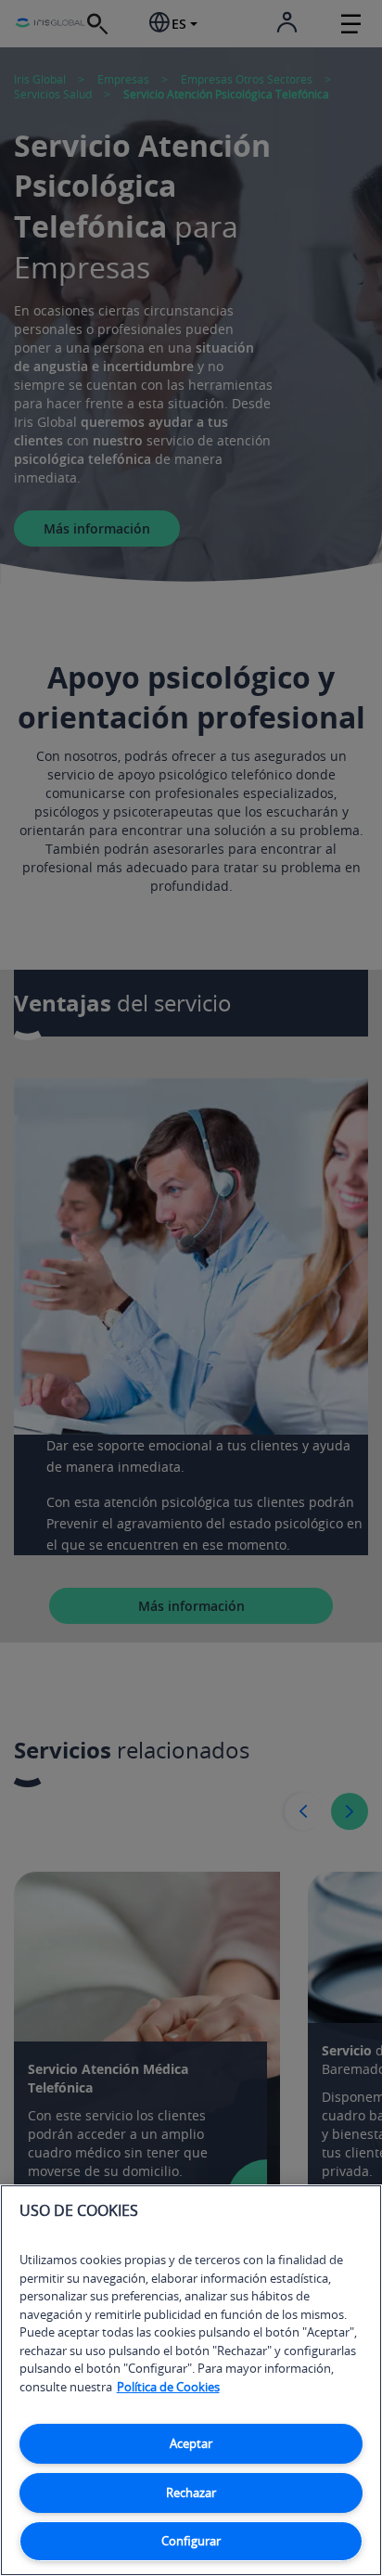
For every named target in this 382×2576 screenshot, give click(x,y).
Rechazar (191, 2492)
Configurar (191, 2541)
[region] (191, 2380)
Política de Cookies (168, 2387)
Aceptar (191, 2443)
